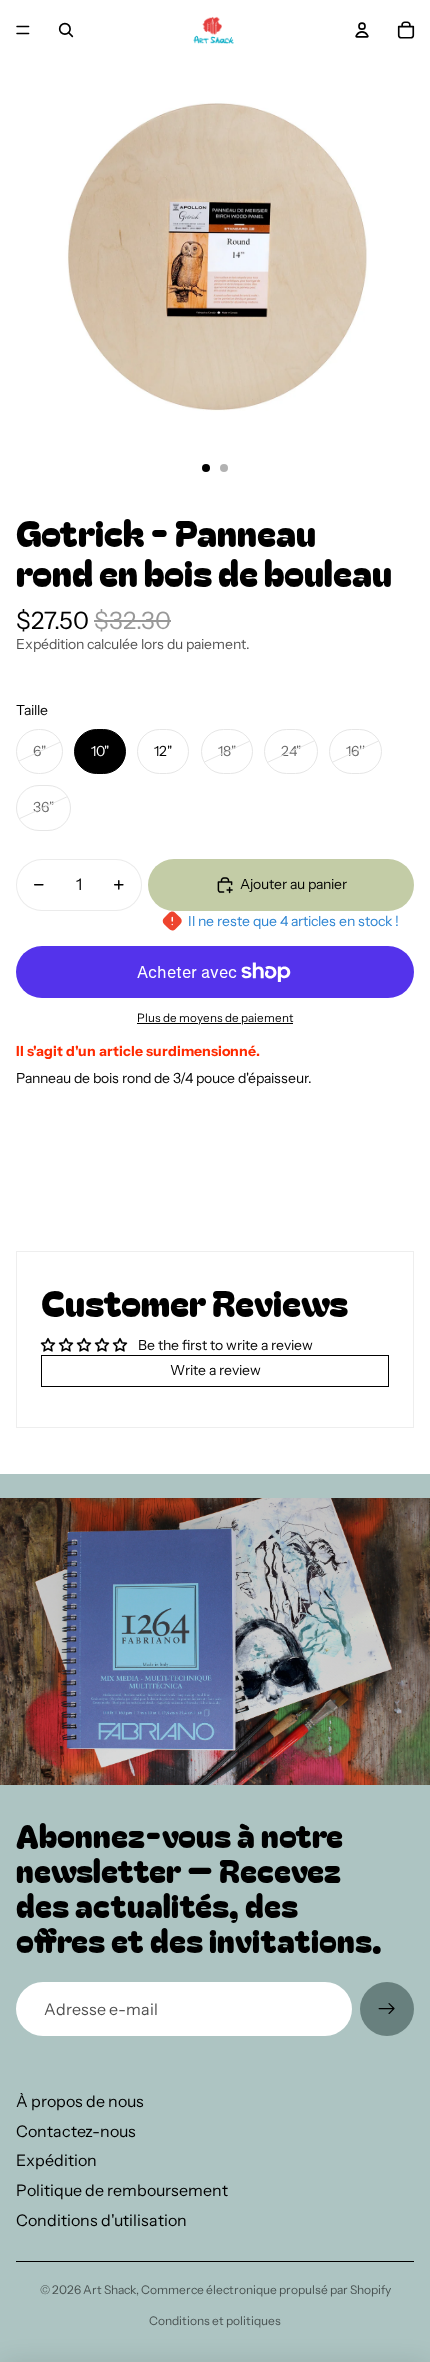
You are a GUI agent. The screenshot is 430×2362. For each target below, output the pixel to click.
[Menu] (23, 30)
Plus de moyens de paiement (215, 1018)
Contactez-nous (76, 2131)
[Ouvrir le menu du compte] (362, 30)
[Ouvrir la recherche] (66, 30)
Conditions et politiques (215, 2320)
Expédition (56, 2160)
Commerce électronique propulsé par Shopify (266, 2289)
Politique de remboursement (122, 2190)
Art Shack (109, 2289)
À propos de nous (80, 2101)
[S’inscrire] (387, 2009)
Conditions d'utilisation (101, 2220)
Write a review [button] (215, 1370)
